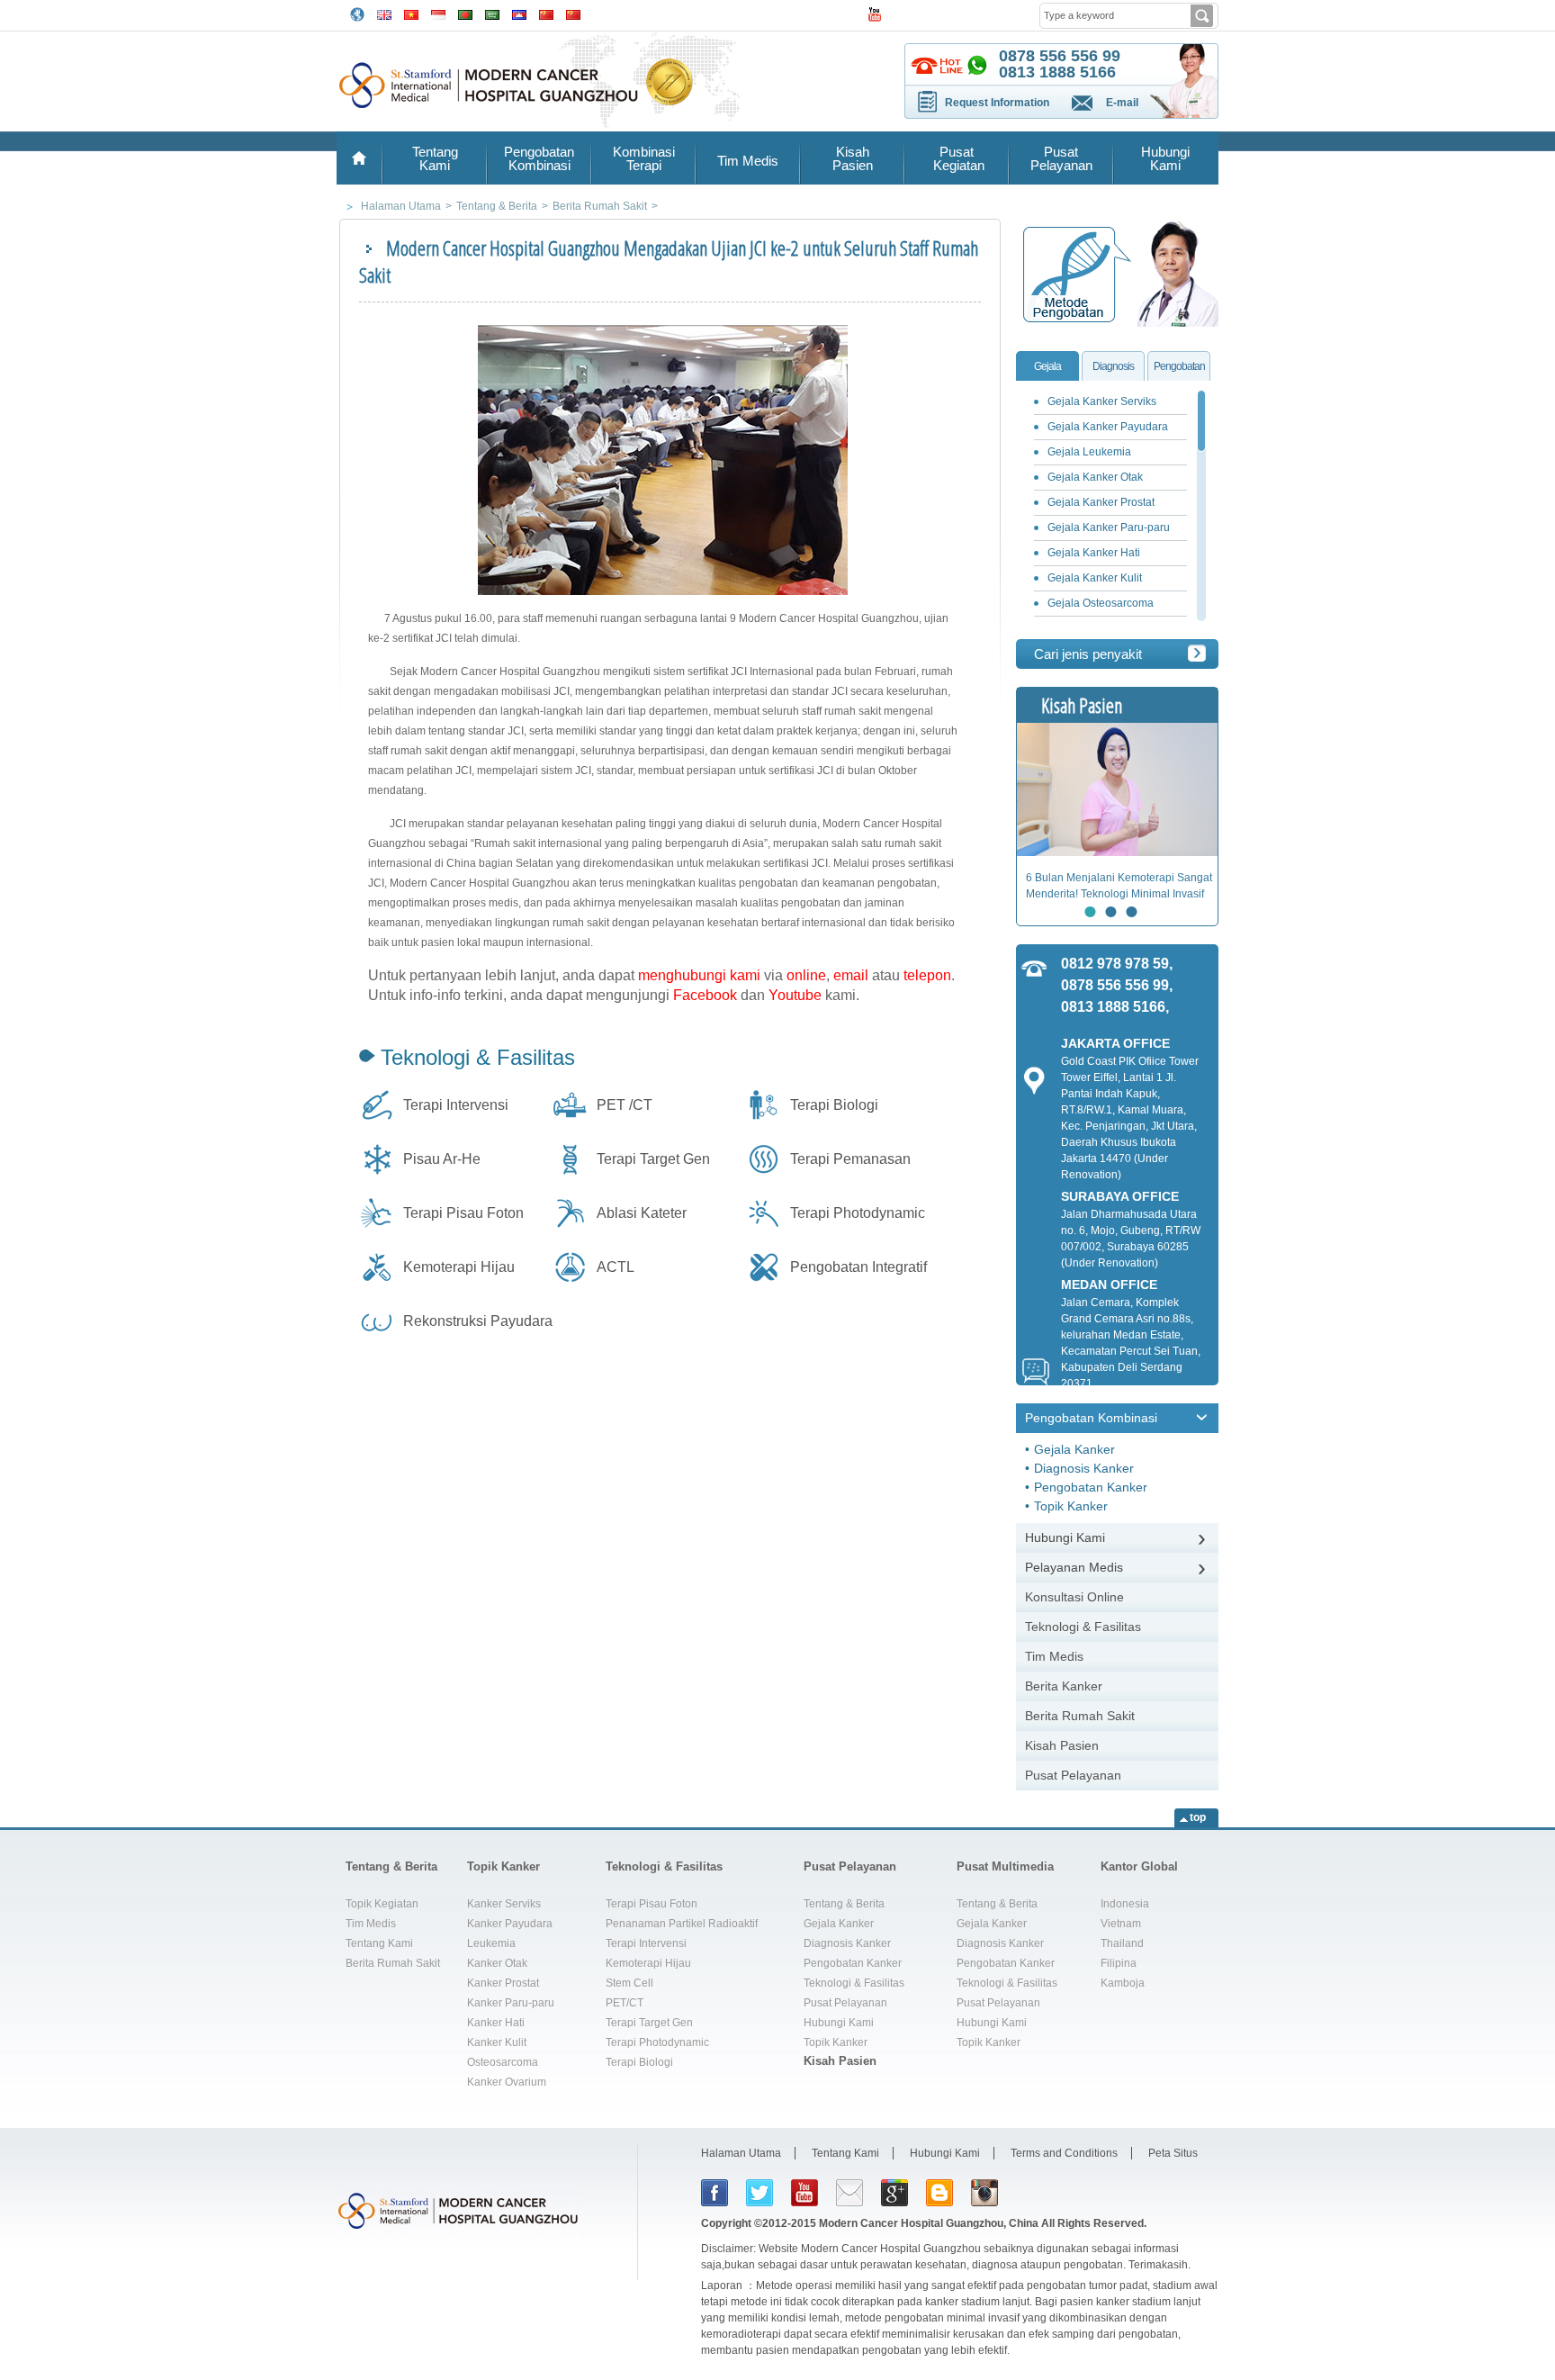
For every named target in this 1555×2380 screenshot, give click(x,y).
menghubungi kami (699, 975)
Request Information (997, 103)
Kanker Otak (497, 1963)
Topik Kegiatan (382, 1904)
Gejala (1047, 366)
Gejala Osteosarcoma (1101, 603)
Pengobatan (1179, 366)
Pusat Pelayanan (1061, 158)
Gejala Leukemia (1089, 452)
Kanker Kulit (497, 2042)
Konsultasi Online (1074, 1597)
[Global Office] (357, 14)
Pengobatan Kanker (1091, 1487)
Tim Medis (748, 161)
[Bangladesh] (465, 13)
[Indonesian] (438, 13)
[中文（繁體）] (573, 13)
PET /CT (625, 1105)
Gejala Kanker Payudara (1108, 427)
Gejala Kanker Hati (1094, 553)
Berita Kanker (1064, 1686)
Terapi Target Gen (653, 1159)
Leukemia (491, 1943)
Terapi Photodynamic (858, 1213)
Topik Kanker (1071, 1506)
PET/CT (625, 2003)
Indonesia (1125, 1904)
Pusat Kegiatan (957, 158)
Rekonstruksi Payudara (478, 1321)
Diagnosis (1113, 366)
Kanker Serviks (504, 1904)
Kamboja (1123, 1983)
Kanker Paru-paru (511, 2003)
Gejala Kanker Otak (1095, 477)
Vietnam (1121, 1924)
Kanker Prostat (503, 1983)
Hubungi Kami (1165, 158)
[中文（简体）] (546, 13)
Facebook (705, 995)
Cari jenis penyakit (1088, 654)
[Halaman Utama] (359, 158)
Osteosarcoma (503, 2062)
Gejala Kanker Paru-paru (1109, 527)
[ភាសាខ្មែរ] (519, 13)
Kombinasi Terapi (644, 158)
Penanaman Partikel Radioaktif (682, 1924)
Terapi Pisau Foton (463, 1213)
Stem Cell (629, 1983)
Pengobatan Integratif (858, 1267)
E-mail (1122, 103)
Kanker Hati (496, 2023)
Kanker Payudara (510, 1924)
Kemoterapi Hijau (459, 1267)
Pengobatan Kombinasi (539, 158)
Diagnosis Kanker (1084, 1468)
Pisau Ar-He (442, 1159)
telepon (927, 975)
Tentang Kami (435, 158)
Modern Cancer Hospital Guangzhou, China (929, 2223)
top (1198, 1817)
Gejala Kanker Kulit (1095, 578)
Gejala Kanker (1074, 1449)
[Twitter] (760, 2193)
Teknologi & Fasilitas (478, 1057)
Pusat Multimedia (1005, 1866)
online (806, 975)
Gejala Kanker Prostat (1101, 502)
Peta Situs (1173, 2153)
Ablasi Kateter (642, 1213)
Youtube (795, 995)
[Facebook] (715, 2193)
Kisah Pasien (853, 158)
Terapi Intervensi (456, 1105)
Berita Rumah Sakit (1080, 1716)
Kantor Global (1139, 1866)
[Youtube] (804, 2193)
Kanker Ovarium (507, 2082)
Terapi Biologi (834, 1105)
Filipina (1119, 1963)
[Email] (849, 2193)
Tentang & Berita (391, 1866)
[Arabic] (492, 13)
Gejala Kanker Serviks (1102, 401)
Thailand (1122, 1943)
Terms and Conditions (1064, 2153)
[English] (384, 13)
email (851, 975)
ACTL (616, 1267)
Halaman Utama (741, 2153)
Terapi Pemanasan (850, 1159)
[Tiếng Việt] (411, 13)
